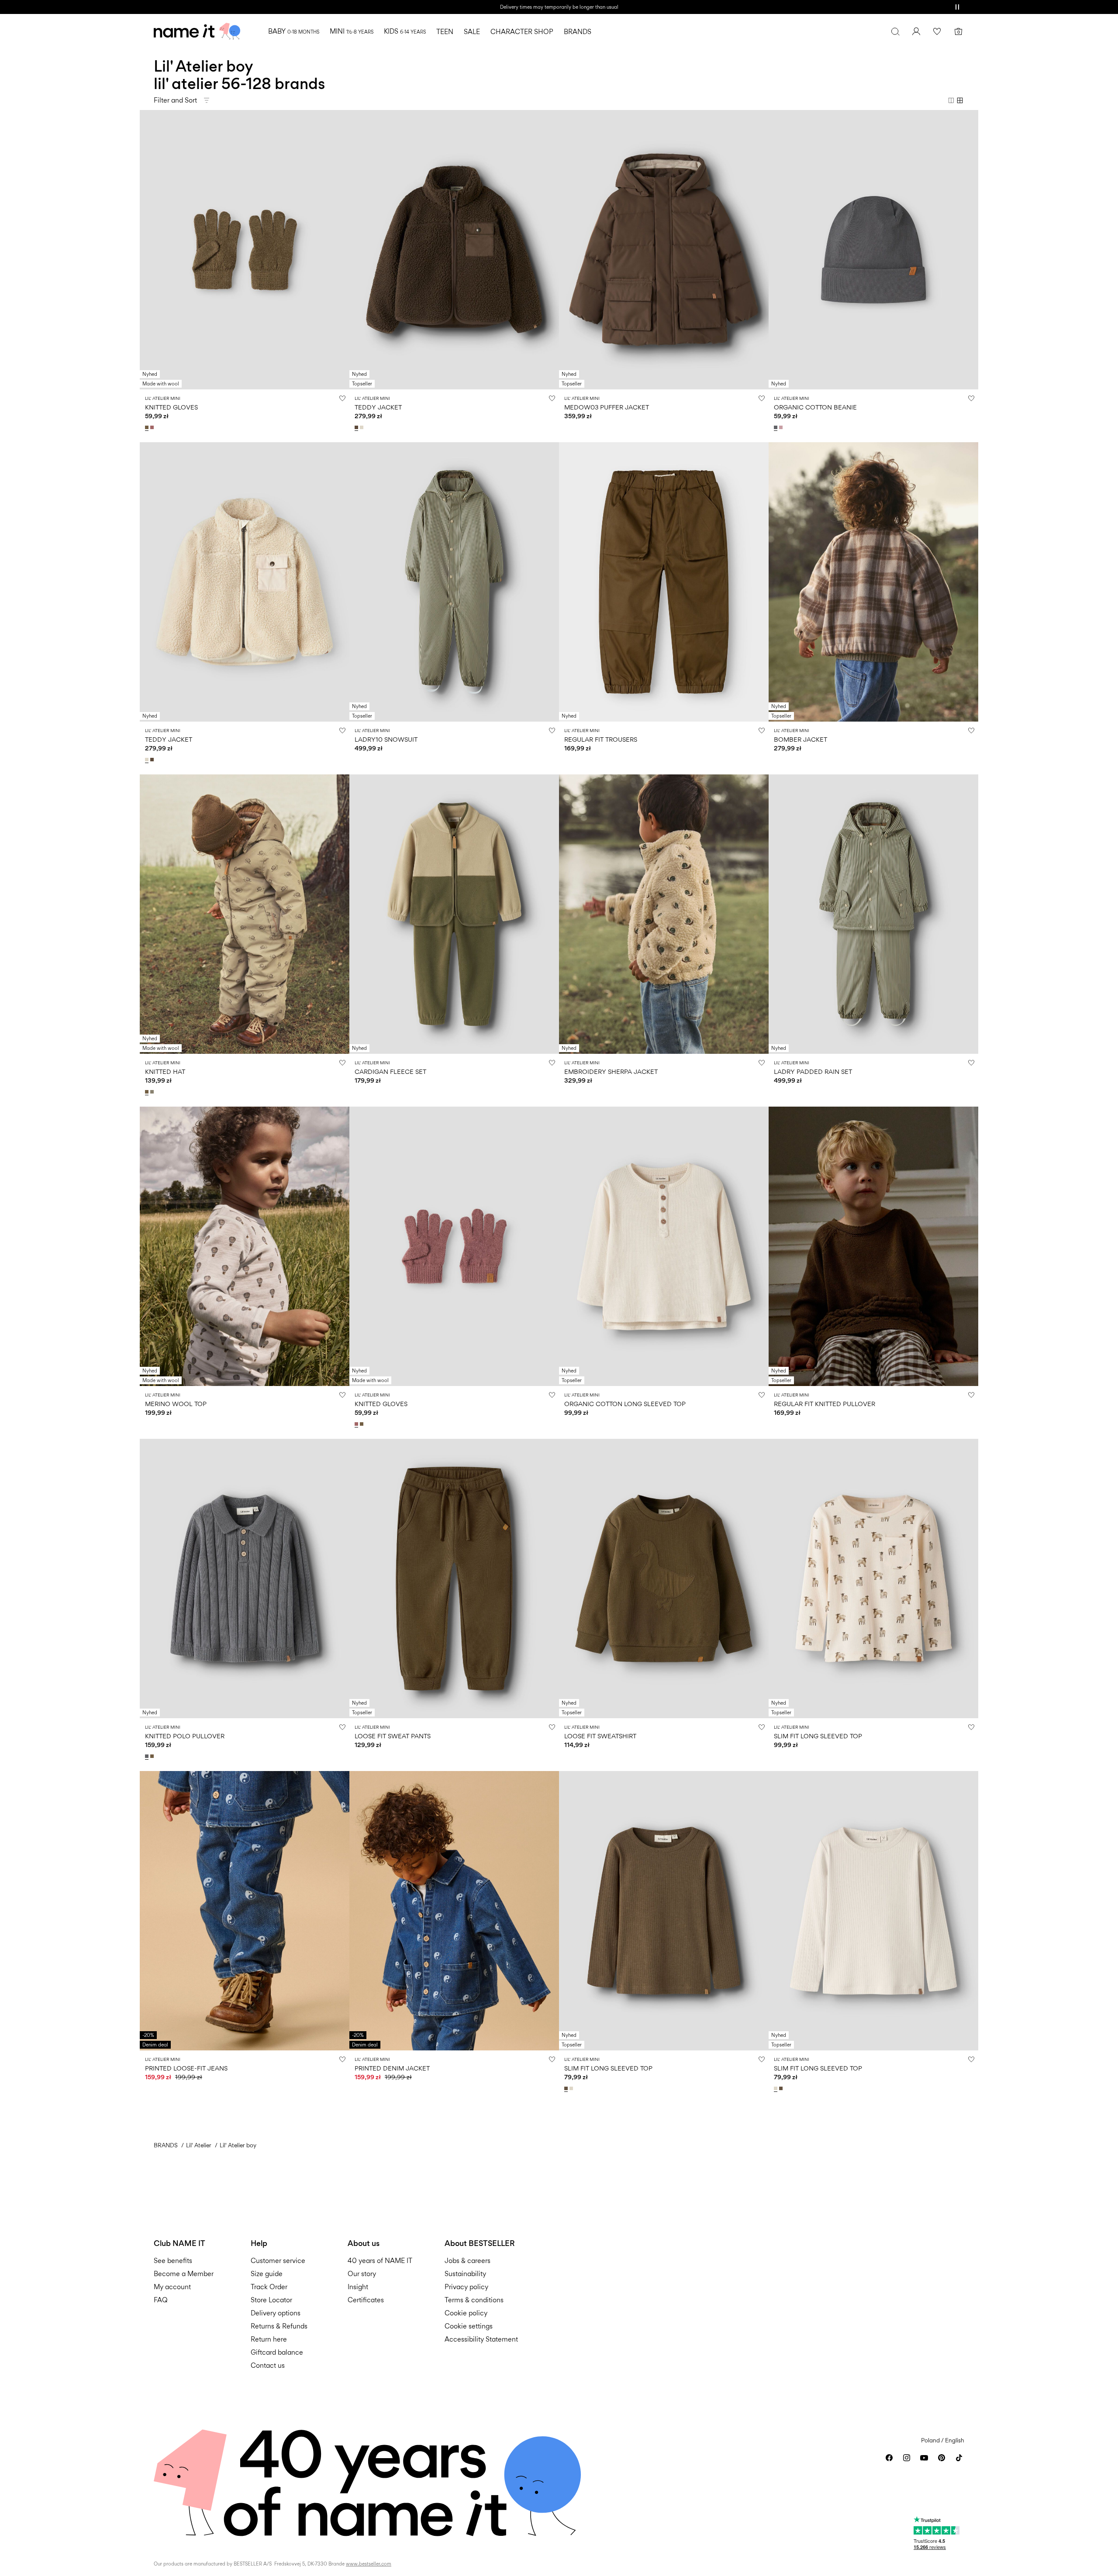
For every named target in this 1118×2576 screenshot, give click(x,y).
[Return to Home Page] (197, 31)
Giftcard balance (277, 2352)
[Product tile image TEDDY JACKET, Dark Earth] (454, 250)
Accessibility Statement (482, 2339)
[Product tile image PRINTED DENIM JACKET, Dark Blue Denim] (454, 1911)
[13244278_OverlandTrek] (153, 1092)
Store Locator (271, 2300)
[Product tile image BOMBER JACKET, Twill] (873, 582)
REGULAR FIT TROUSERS (601, 739)
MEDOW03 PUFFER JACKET (607, 407)
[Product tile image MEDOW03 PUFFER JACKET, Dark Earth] (664, 250)
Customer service (278, 2261)
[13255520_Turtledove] (362, 427)
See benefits (173, 2261)
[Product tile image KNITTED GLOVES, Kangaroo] (245, 250)
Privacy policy (466, 2287)
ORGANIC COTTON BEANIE (815, 407)
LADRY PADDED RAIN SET (813, 1071)
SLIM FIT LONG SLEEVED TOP (818, 1736)
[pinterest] (942, 2458)
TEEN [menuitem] (445, 32)
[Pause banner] (957, 7)
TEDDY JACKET (378, 407)
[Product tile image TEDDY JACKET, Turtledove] (245, 582)
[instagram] (907, 2458)
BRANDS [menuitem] (578, 32)
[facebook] (889, 2458)
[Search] (895, 31)
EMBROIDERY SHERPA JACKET (611, 1071)
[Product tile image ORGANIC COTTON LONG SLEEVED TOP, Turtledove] (664, 1246)
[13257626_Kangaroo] (153, 1756)
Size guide (267, 2274)
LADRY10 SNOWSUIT (386, 739)
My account (172, 2287)
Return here (269, 2339)
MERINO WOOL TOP (176, 1404)
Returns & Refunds (279, 2326)
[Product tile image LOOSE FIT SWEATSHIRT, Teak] (664, 1579)
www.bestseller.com (369, 2564)
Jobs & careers (468, 2261)
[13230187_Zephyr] (782, 427)
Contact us (268, 2365)
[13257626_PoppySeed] (148, 1756)
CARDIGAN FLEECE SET (390, 1071)
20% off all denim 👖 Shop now (559, 7)
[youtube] (924, 2458)
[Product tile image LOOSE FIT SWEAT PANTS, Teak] (454, 1579)
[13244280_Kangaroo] (148, 427)
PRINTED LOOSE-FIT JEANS (186, 2068)
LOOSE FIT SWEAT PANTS (393, 1736)
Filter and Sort (175, 100)
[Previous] (148, 250)
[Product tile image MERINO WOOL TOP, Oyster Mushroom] (245, 1246)
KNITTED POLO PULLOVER (185, 1736)
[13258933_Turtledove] (572, 2088)
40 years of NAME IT (380, 2261)
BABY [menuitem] (294, 31)
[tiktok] (959, 2458)
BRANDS (166, 2145)
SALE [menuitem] (472, 32)
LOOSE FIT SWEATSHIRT (600, 1736)
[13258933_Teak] (567, 2088)
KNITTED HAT (165, 1071)
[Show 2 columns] (951, 100)
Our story (362, 2274)
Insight (358, 2287)
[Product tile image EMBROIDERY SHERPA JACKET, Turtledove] (664, 914)
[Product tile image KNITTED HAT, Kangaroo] (245, 914)
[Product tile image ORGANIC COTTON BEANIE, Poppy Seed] (873, 250)
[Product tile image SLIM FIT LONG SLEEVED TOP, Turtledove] (873, 1579)
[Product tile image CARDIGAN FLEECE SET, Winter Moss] (454, 914)
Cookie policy (466, 2313)
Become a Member (184, 2274)
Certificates (366, 2300)
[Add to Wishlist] (342, 398)
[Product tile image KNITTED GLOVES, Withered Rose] (454, 1246)
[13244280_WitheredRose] (153, 427)
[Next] (342, 250)
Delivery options (276, 2313)
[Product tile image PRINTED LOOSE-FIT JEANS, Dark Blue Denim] (245, 1911)
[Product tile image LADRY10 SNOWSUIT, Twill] (454, 582)
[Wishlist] (937, 31)
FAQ (161, 2300)
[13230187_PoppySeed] (776, 427)
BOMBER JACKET (801, 739)
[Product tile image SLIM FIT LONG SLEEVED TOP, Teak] (664, 1911)
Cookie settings (469, 2326)
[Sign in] (916, 31)
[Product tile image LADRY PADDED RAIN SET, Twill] (873, 914)
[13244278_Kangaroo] (148, 1092)
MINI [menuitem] (352, 31)
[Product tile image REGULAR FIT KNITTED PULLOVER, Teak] (873, 1246)
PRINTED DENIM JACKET (392, 2068)
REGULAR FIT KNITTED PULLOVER (825, 1404)
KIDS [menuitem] (405, 31)
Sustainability (465, 2274)
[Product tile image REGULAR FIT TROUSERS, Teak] (664, 582)
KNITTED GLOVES (171, 407)
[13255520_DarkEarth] (357, 427)
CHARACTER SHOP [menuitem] (522, 32)
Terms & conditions (474, 2300)
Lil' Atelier (199, 2145)
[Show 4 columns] (960, 100)
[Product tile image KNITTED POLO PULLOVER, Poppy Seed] (245, 1579)
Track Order (269, 2287)
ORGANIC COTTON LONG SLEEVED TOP (625, 1404)
